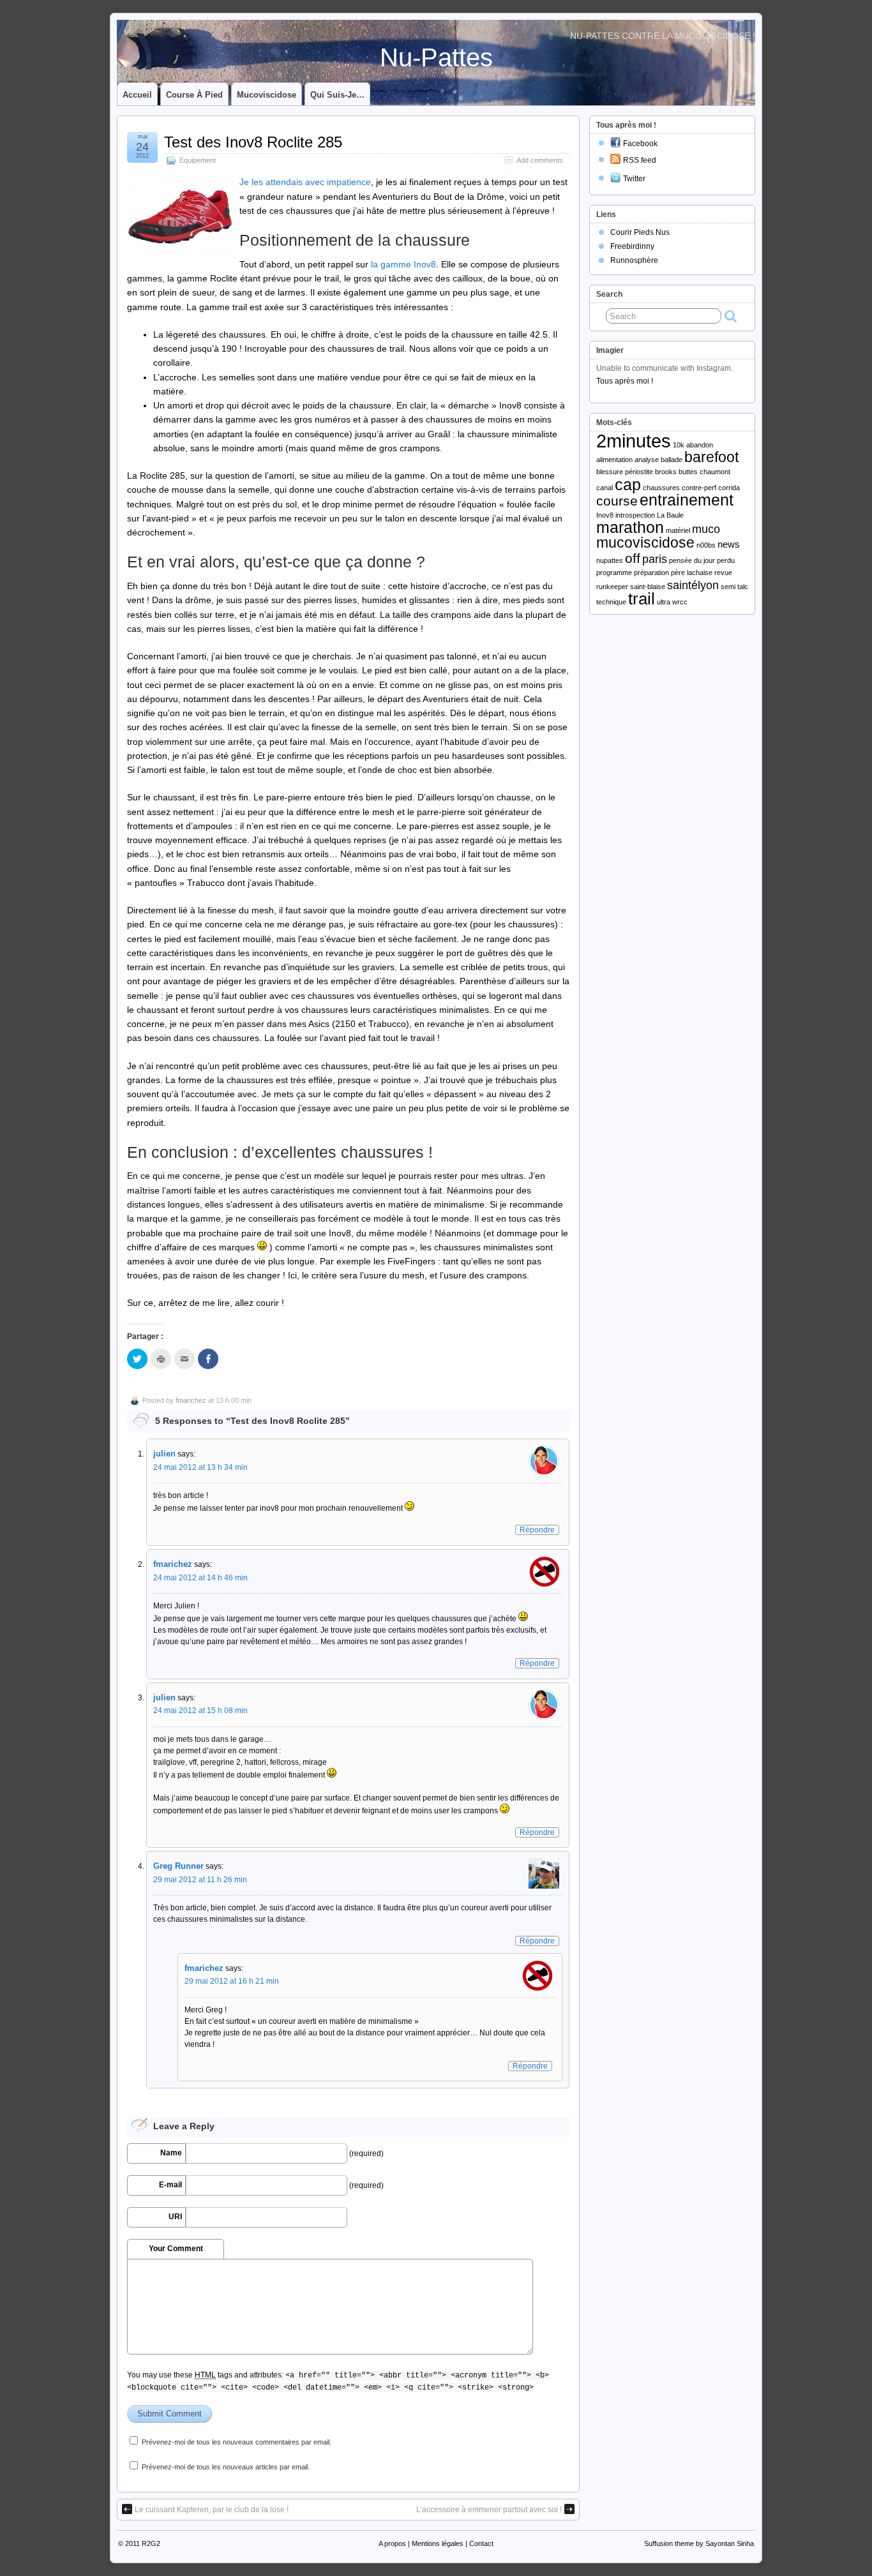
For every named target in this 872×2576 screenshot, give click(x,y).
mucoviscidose (645, 543)
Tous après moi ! (625, 381)
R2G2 (151, 2543)
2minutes (634, 441)
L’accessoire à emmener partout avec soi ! (489, 2510)
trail (642, 599)
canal (605, 488)
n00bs (706, 545)
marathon (630, 528)
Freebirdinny (632, 246)
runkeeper (612, 587)
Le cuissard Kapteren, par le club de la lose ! (212, 2510)
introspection (635, 515)
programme (614, 573)
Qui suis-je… (337, 95)
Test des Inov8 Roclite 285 (253, 142)
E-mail (170, 2185)
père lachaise (692, 573)
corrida (729, 488)
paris (655, 559)
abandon (700, 445)
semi (728, 587)
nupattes (610, 560)
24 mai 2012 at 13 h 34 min (200, 1467)
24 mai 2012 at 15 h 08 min (200, 1711)
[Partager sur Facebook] (208, 1359)
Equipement (198, 160)
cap (628, 485)
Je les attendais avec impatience (305, 182)
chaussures (661, 488)
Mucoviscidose (267, 95)
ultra (664, 602)
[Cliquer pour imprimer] (161, 1359)
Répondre (537, 1530)
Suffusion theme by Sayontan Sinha (699, 2543)
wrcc (680, 602)
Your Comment (176, 2249)
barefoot (711, 457)
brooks (666, 472)
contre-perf (699, 488)
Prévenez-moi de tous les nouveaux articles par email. (226, 2467)
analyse (647, 460)
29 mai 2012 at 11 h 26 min (200, 1880)
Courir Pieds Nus (640, 232)
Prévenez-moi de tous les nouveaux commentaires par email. (237, 2442)
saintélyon (693, 585)
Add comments (540, 160)
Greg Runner (178, 1866)
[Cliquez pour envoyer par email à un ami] (184, 1359)
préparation (651, 573)
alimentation (614, 460)
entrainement (687, 500)
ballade (672, 460)
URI (175, 2217)
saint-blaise (648, 587)
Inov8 (605, 515)
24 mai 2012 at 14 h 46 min (200, 1578)
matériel (678, 530)
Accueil (137, 95)
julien (164, 1454)
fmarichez (191, 1400)
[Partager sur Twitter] (137, 1359)
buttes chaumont (704, 472)
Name (171, 2153)
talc (743, 587)
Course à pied (194, 95)
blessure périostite (625, 472)
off (633, 558)
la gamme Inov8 (403, 264)
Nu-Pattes (436, 57)
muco (706, 529)
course (617, 501)
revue (723, 573)
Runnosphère (634, 260)
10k (679, 445)
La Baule (670, 515)
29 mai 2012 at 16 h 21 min (232, 1981)
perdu (726, 560)
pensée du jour (692, 560)
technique (611, 602)
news (729, 544)
